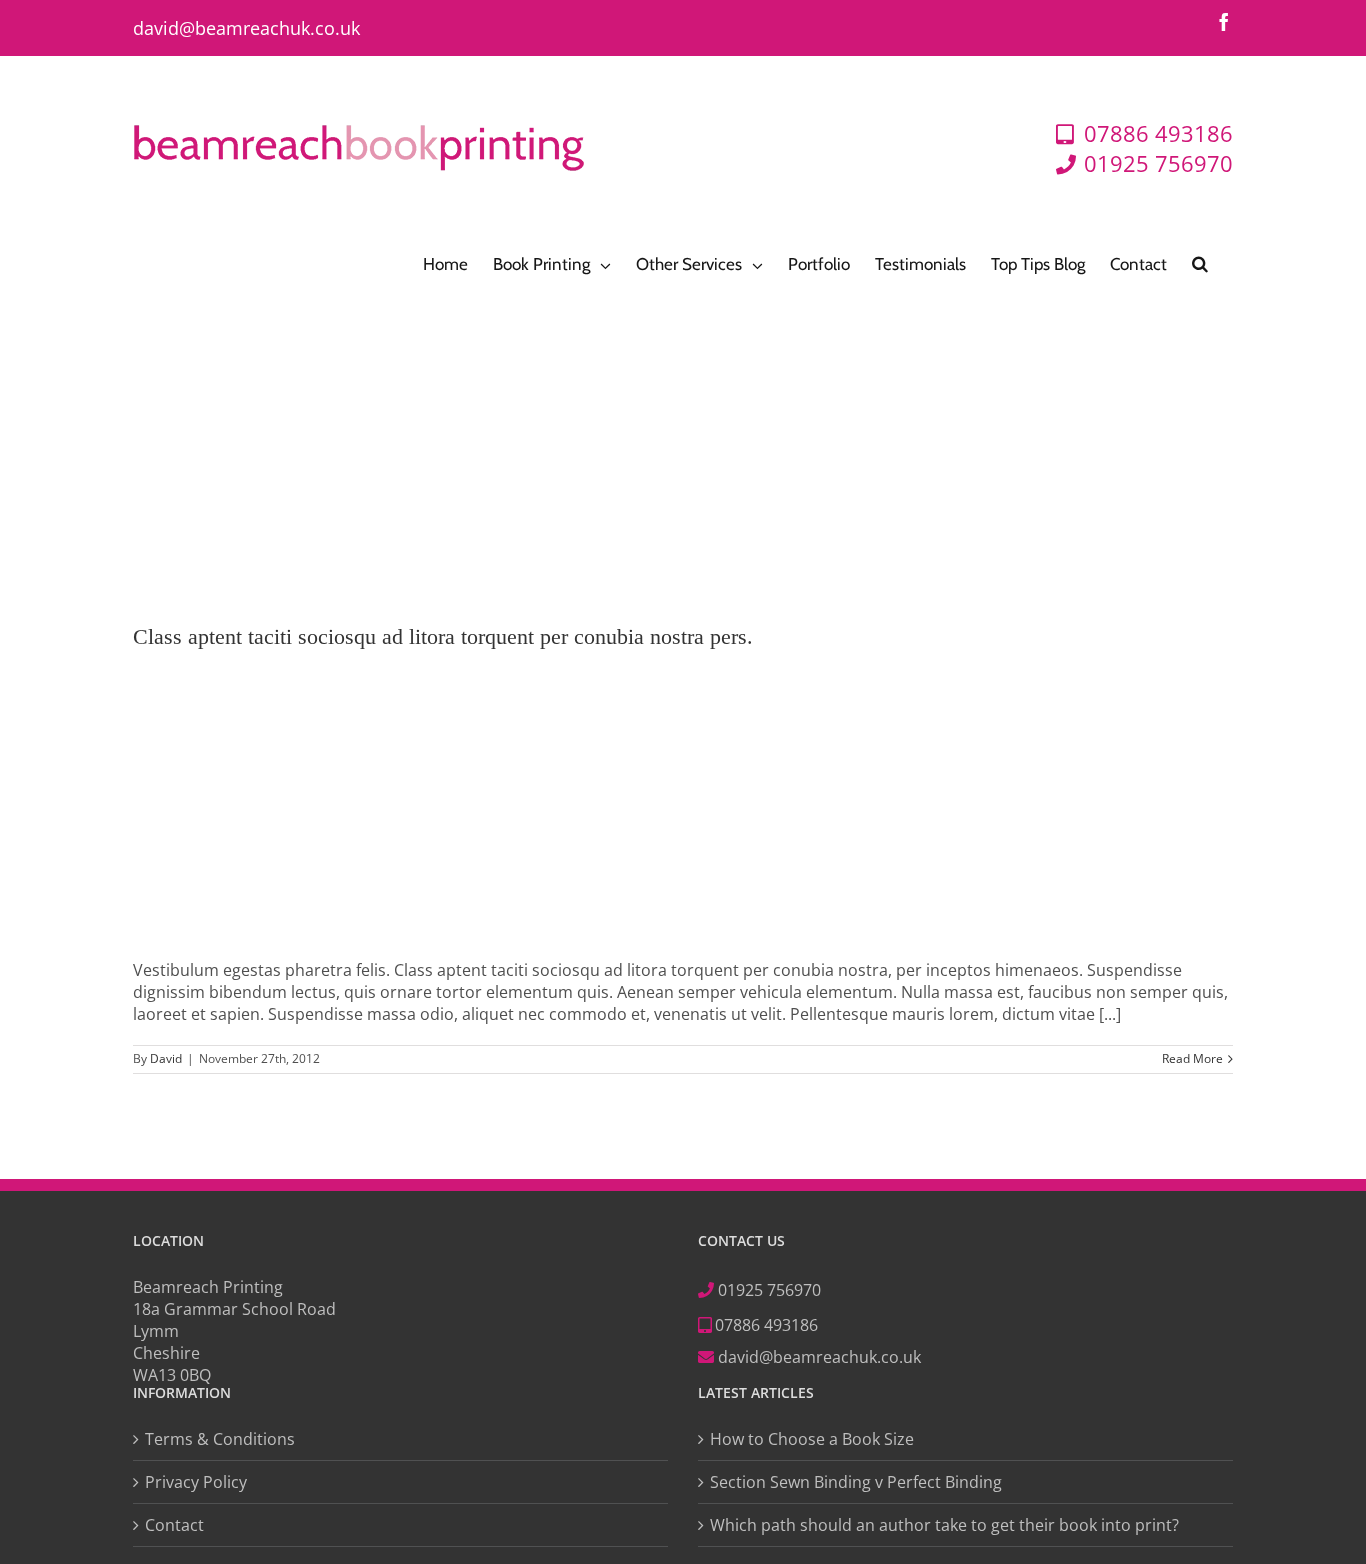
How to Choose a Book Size (812, 1439)
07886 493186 (764, 1325)
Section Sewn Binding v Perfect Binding (856, 1482)
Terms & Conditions (220, 1439)
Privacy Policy (196, 1482)
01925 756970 (769, 1290)
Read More (1192, 1059)
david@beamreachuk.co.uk (246, 28)
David (166, 1058)
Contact (174, 1525)
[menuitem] (445, 262)
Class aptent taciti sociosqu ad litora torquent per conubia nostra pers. (443, 636)
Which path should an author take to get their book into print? (944, 1525)
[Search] (1200, 262)
